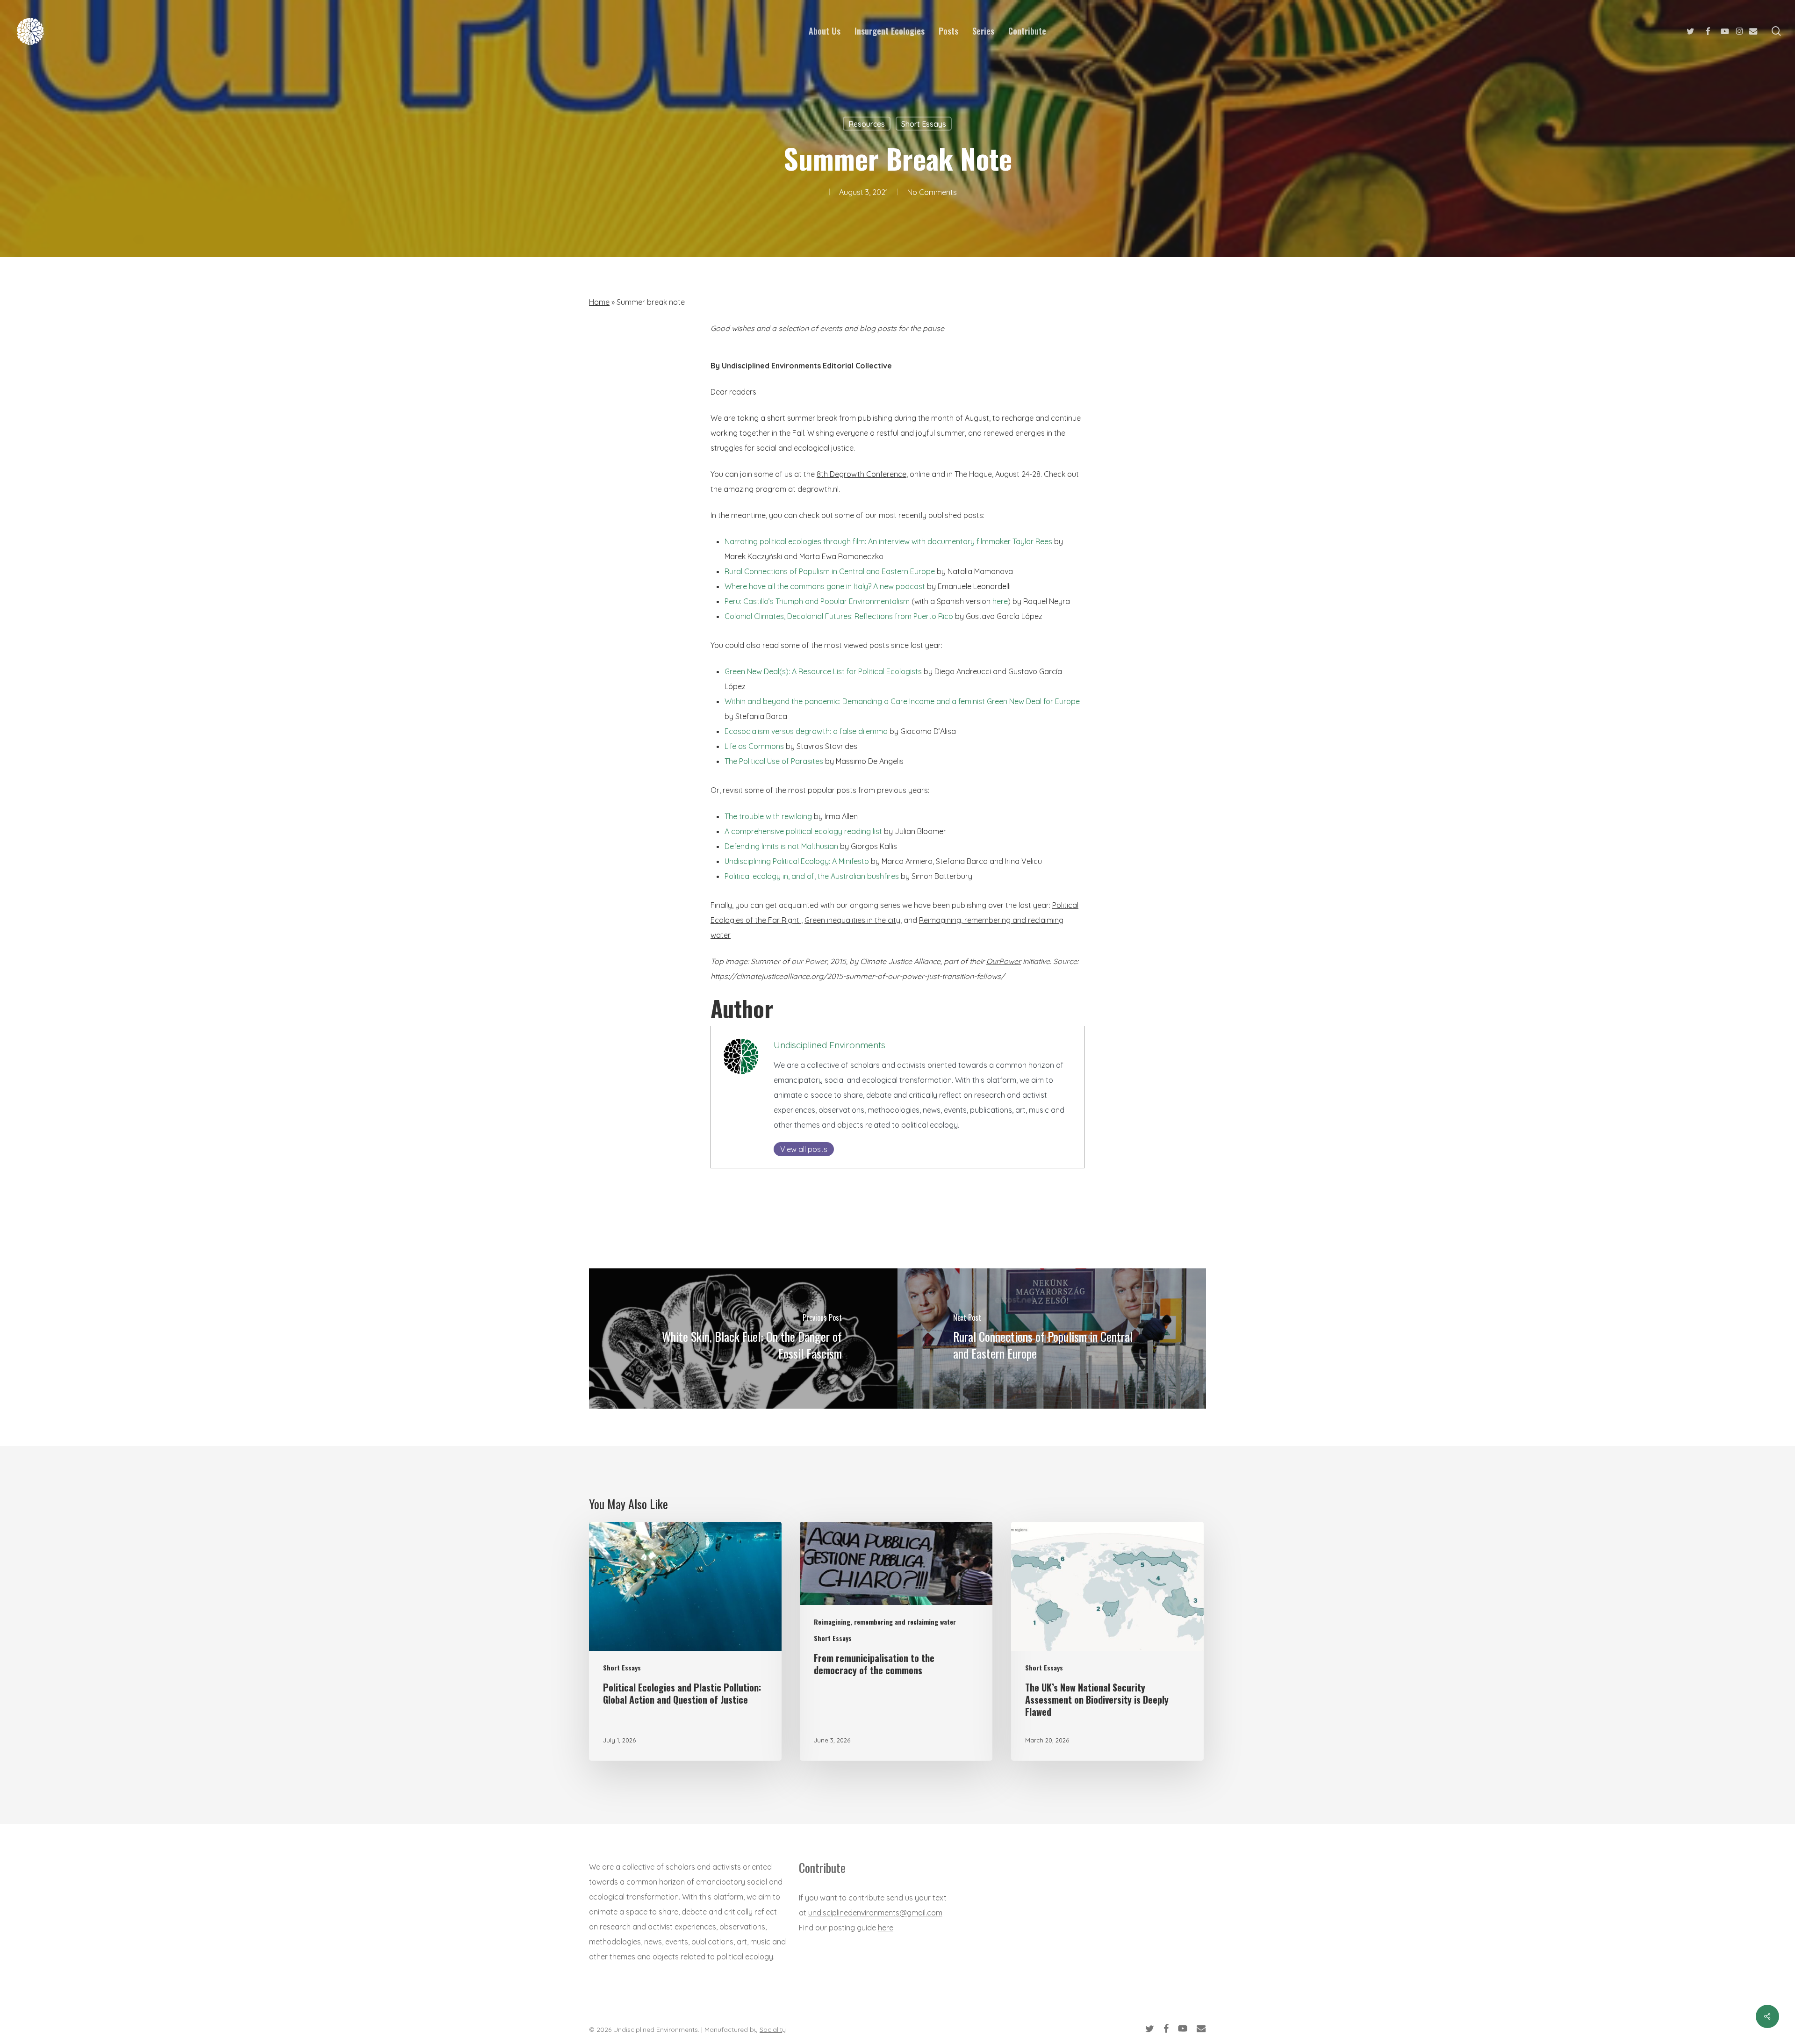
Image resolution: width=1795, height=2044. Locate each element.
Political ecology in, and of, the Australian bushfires (812, 876)
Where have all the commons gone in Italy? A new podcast (825, 586)
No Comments (932, 192)
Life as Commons (754, 746)
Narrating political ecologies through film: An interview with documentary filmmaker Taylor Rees (889, 541)
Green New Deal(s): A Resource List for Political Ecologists (823, 671)
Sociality (773, 2030)
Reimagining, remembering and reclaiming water (885, 1622)
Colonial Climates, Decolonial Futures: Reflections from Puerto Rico (839, 616)
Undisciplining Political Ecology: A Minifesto (797, 861)
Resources (867, 124)
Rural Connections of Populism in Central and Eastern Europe (830, 571)
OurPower (1004, 961)
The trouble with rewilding (768, 816)
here (1000, 601)
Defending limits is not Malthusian (781, 846)
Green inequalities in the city (852, 920)
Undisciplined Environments (829, 1045)
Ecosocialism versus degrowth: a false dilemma (806, 731)
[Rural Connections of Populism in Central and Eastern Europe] (1052, 1339)
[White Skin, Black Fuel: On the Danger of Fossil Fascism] (743, 1339)
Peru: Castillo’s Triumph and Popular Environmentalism (817, 601)
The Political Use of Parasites (774, 761)
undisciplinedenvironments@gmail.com (875, 1913)
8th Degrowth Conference (862, 474)
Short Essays (924, 124)
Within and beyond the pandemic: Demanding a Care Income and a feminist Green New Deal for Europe (902, 701)
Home (599, 302)
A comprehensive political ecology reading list (803, 831)
